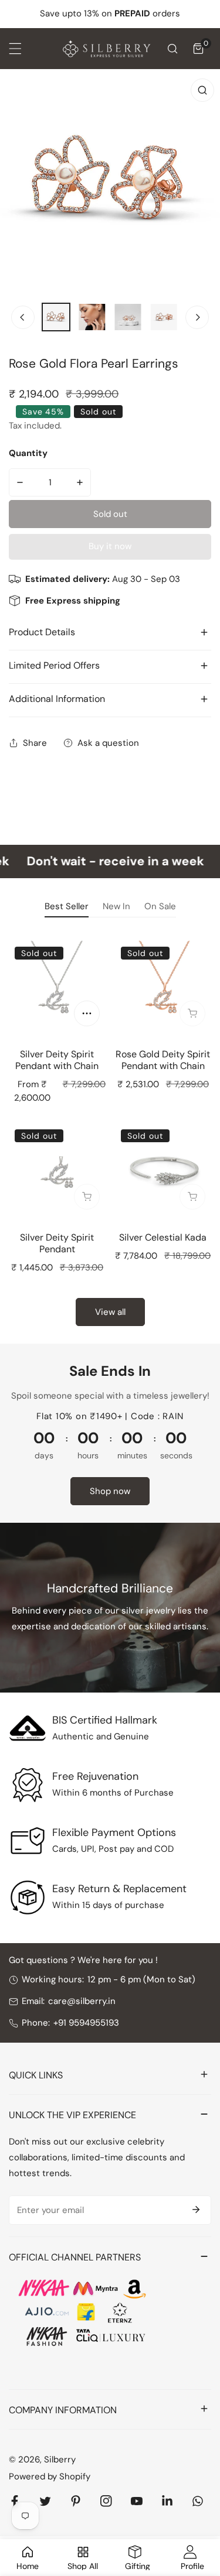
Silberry (60, 2459)
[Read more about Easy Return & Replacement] (28, 1897)
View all (110, 1312)
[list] (110, 182)
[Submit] (196, 2210)
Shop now (110, 1491)
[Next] (197, 317)
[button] (198, 49)
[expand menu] (15, 49)
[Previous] (23, 317)
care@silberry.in (82, 2001)
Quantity (28, 453)
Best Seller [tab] (67, 906)
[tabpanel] (110, 1131)
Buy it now (110, 546)
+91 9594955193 (86, 2023)
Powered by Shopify (50, 2476)
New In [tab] (116, 906)
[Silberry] (107, 49)
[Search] (172, 49)
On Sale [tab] (160, 906)
